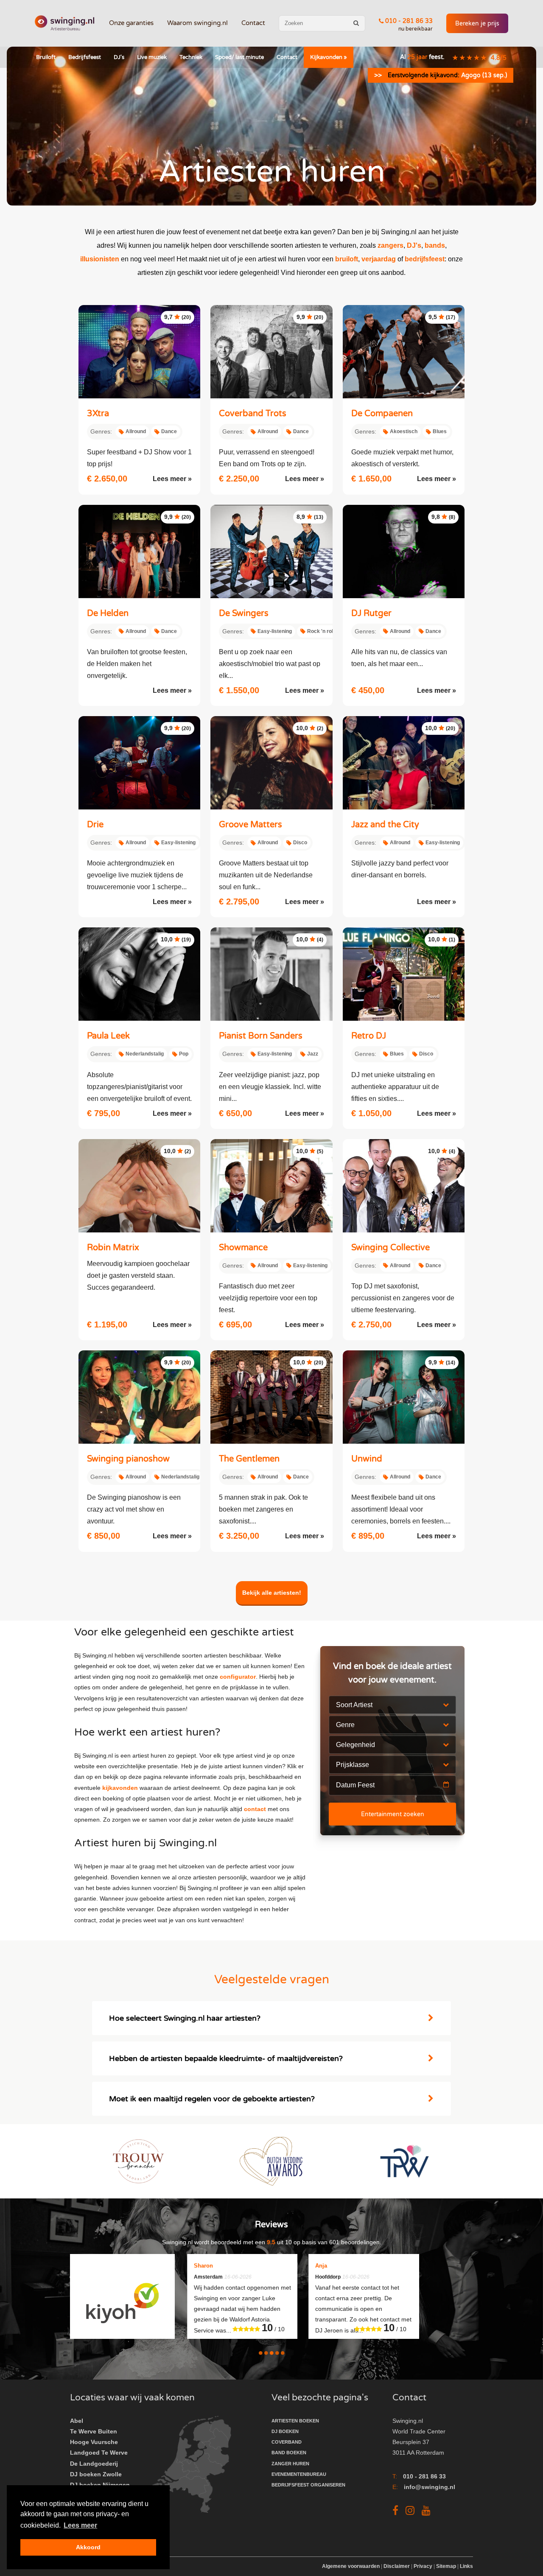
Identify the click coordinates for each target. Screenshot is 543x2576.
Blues (440, 431)
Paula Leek (108, 1036)
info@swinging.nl (430, 2487)
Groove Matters (251, 825)
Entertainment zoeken (393, 1814)
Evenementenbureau (299, 2474)
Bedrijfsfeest (85, 57)
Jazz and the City (385, 825)
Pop (184, 1054)
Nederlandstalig (145, 1054)
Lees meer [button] (80, 2525)
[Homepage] (64, 23)
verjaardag (379, 259)
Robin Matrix (113, 1248)
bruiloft (347, 259)
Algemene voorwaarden (351, 2566)
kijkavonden (120, 1788)
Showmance (243, 1248)
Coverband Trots (253, 414)
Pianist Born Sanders (261, 1036)
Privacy (423, 2566)
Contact (253, 23)
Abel (77, 2421)
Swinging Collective (390, 1248)
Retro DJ (369, 1036)
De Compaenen (382, 414)
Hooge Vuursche (94, 2442)
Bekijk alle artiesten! (272, 1593)
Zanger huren (290, 2464)
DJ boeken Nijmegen (100, 2485)
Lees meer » (172, 479)
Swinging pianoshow (128, 1459)
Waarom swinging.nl (197, 23)
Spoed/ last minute (239, 57)
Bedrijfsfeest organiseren (308, 2485)
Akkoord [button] (88, 2547)
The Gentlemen (249, 1459)
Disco (300, 843)
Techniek (191, 57)
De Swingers (244, 613)
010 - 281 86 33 (408, 21)
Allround (136, 431)
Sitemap (446, 2566)
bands (435, 245)
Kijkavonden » (329, 57)
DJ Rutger (371, 613)
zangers (390, 245)
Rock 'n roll (321, 631)
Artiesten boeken (295, 2421)
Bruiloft (46, 57)
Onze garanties (131, 23)
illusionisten (100, 259)
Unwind (367, 1459)
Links (466, 2566)
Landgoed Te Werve (99, 2453)
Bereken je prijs (477, 24)
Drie (95, 825)
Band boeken (289, 2453)
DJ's (119, 57)
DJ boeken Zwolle (96, 2474)
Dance (169, 431)
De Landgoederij (94, 2464)
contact (255, 1809)
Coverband (287, 2442)
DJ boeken (285, 2431)
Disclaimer (397, 2566)
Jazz (313, 1054)
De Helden (108, 613)
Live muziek (152, 57)
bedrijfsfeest (425, 259)
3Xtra (98, 414)
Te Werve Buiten (94, 2431)
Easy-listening (275, 631)
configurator (238, 1677)
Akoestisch (404, 431)
